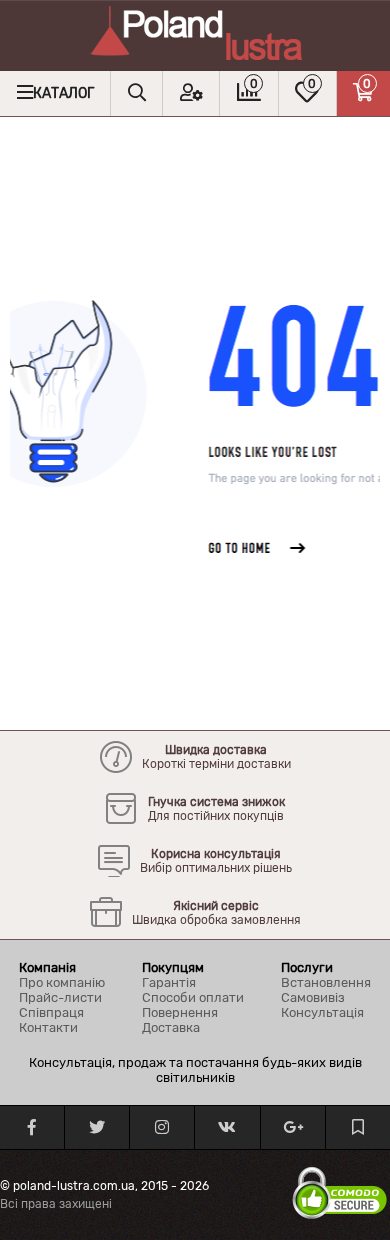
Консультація (322, 1012)
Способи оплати (193, 997)
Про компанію (62, 982)
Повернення (180, 1012)
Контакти (48, 1027)
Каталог (63, 93)
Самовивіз (313, 997)
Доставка (171, 1027)
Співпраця (51, 1012)
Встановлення (326, 982)
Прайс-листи (60, 997)
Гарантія (169, 982)
